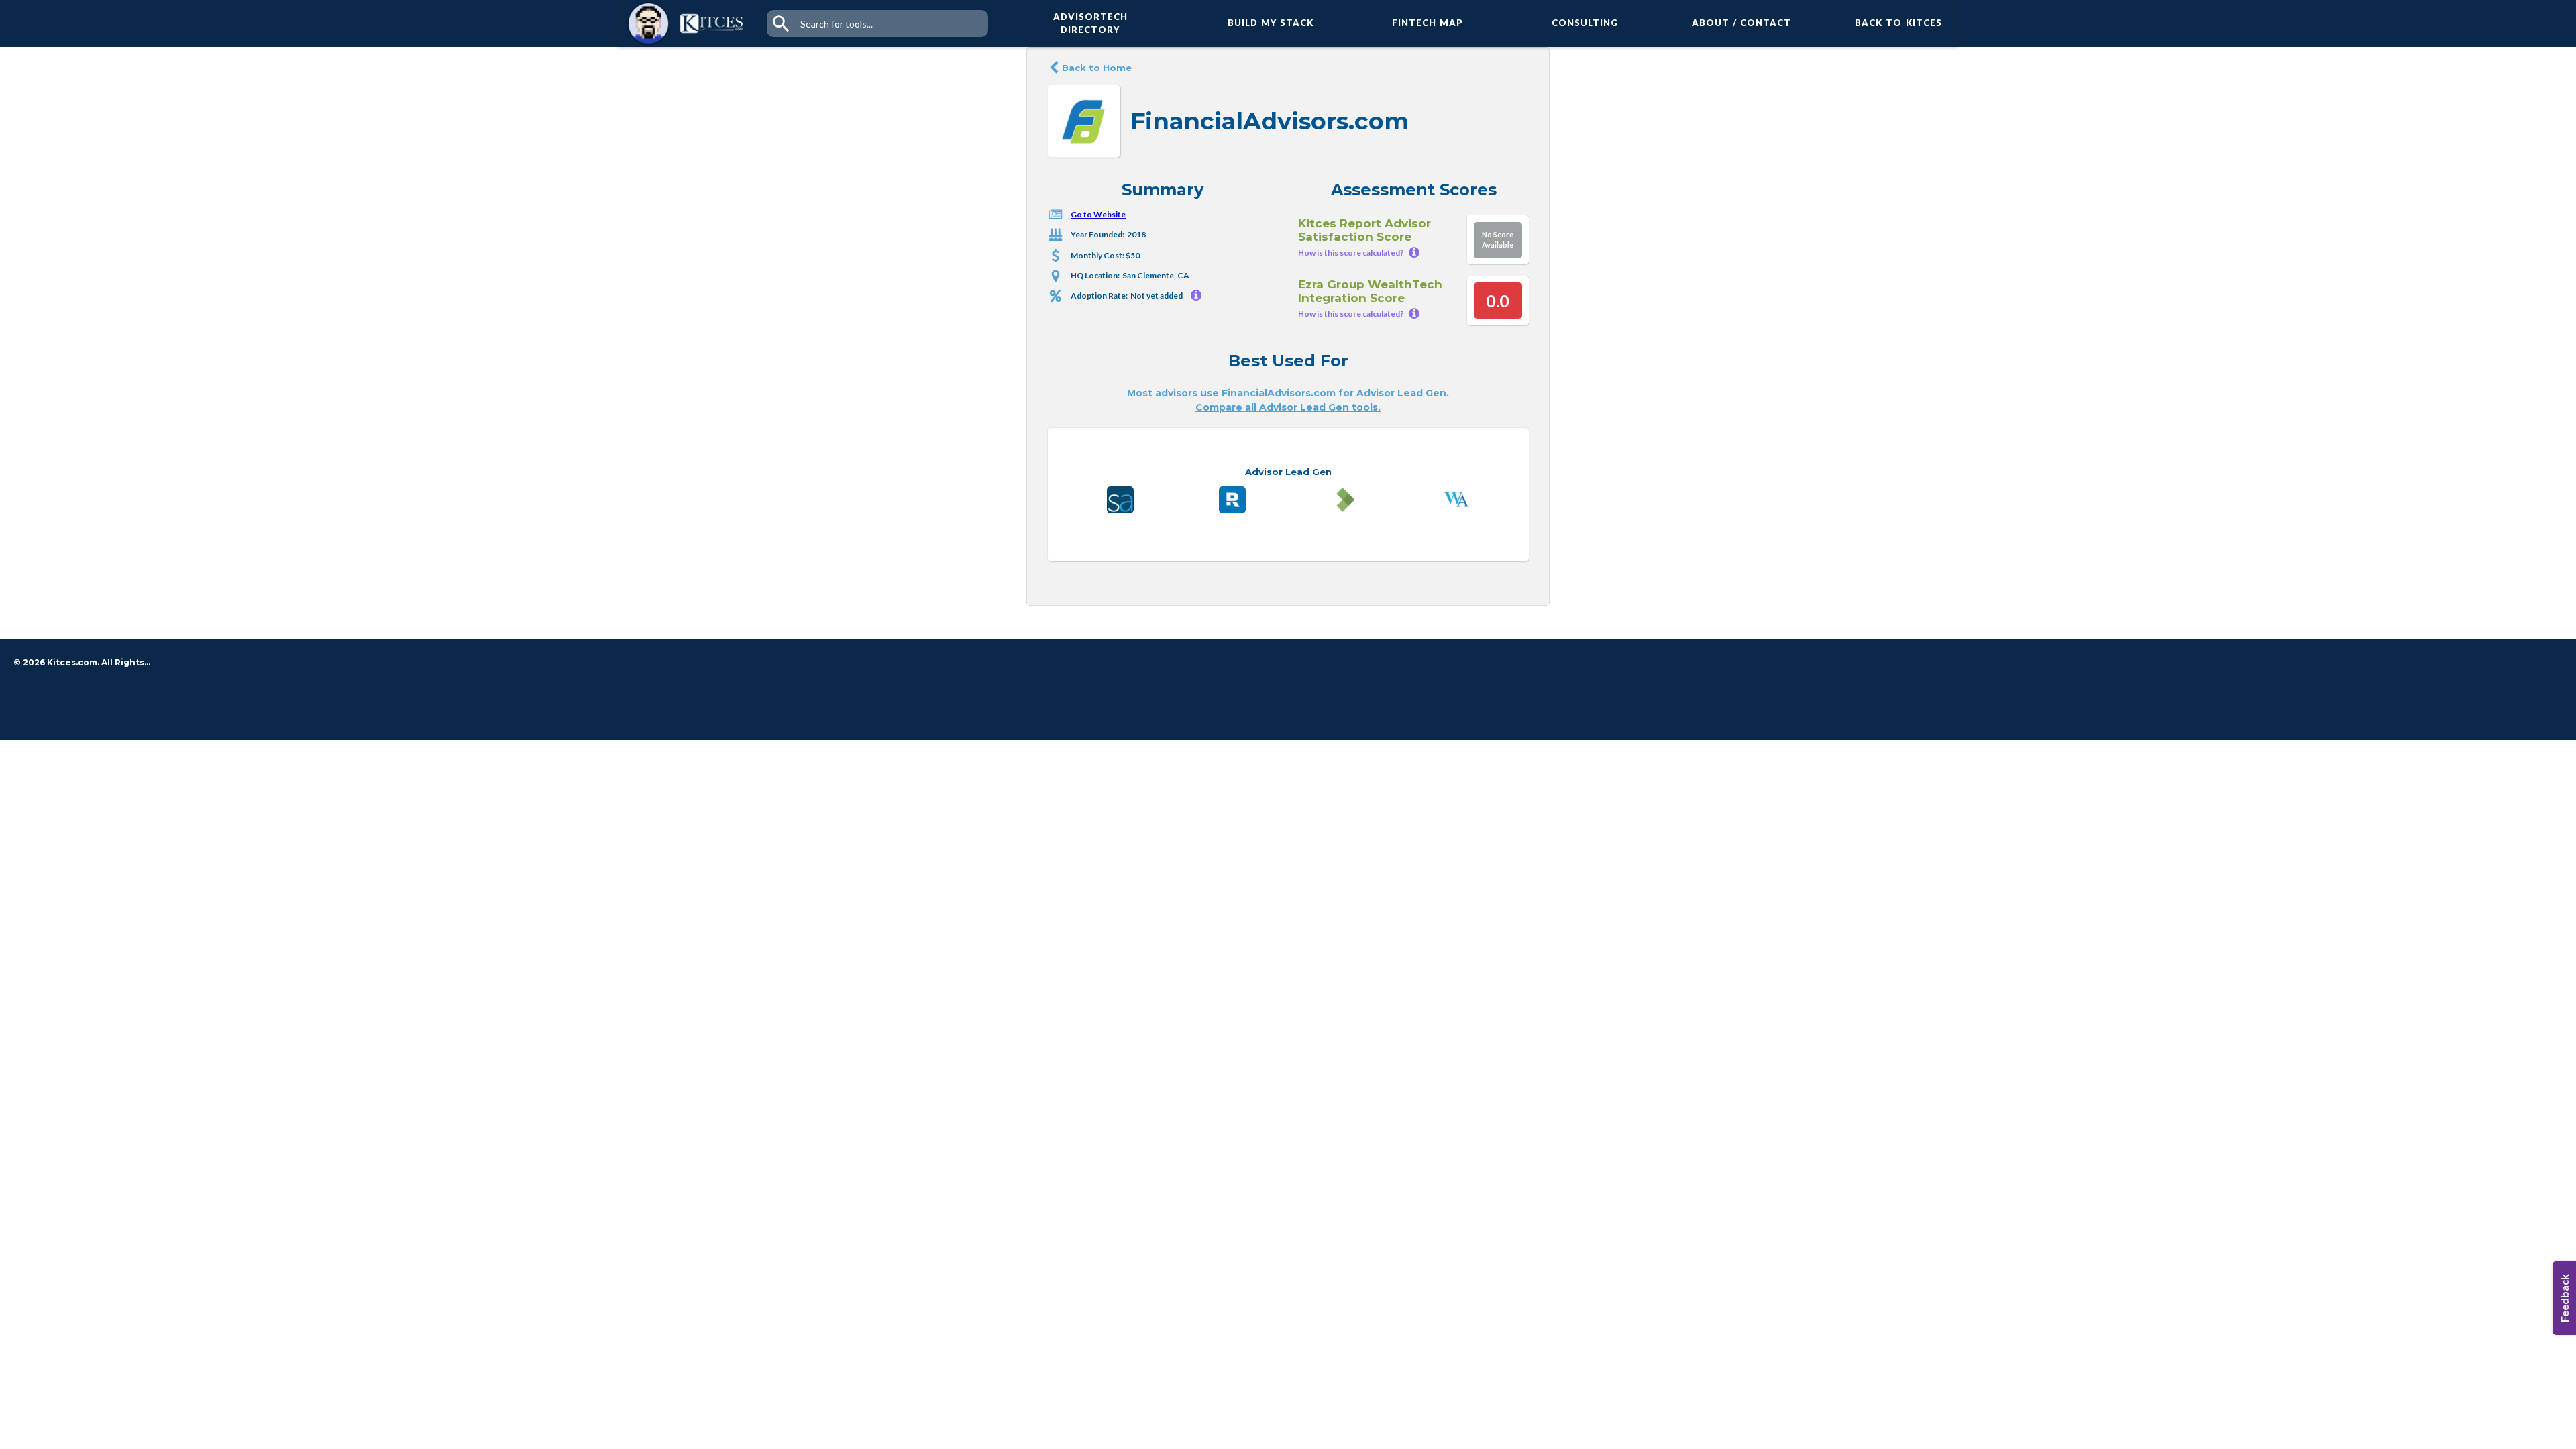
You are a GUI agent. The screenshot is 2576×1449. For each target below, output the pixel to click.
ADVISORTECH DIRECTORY (1090, 23)
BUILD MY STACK (1271, 23)
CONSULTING (1585, 23)
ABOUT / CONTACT (1742, 23)
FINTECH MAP (1428, 23)
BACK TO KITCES (1898, 23)
